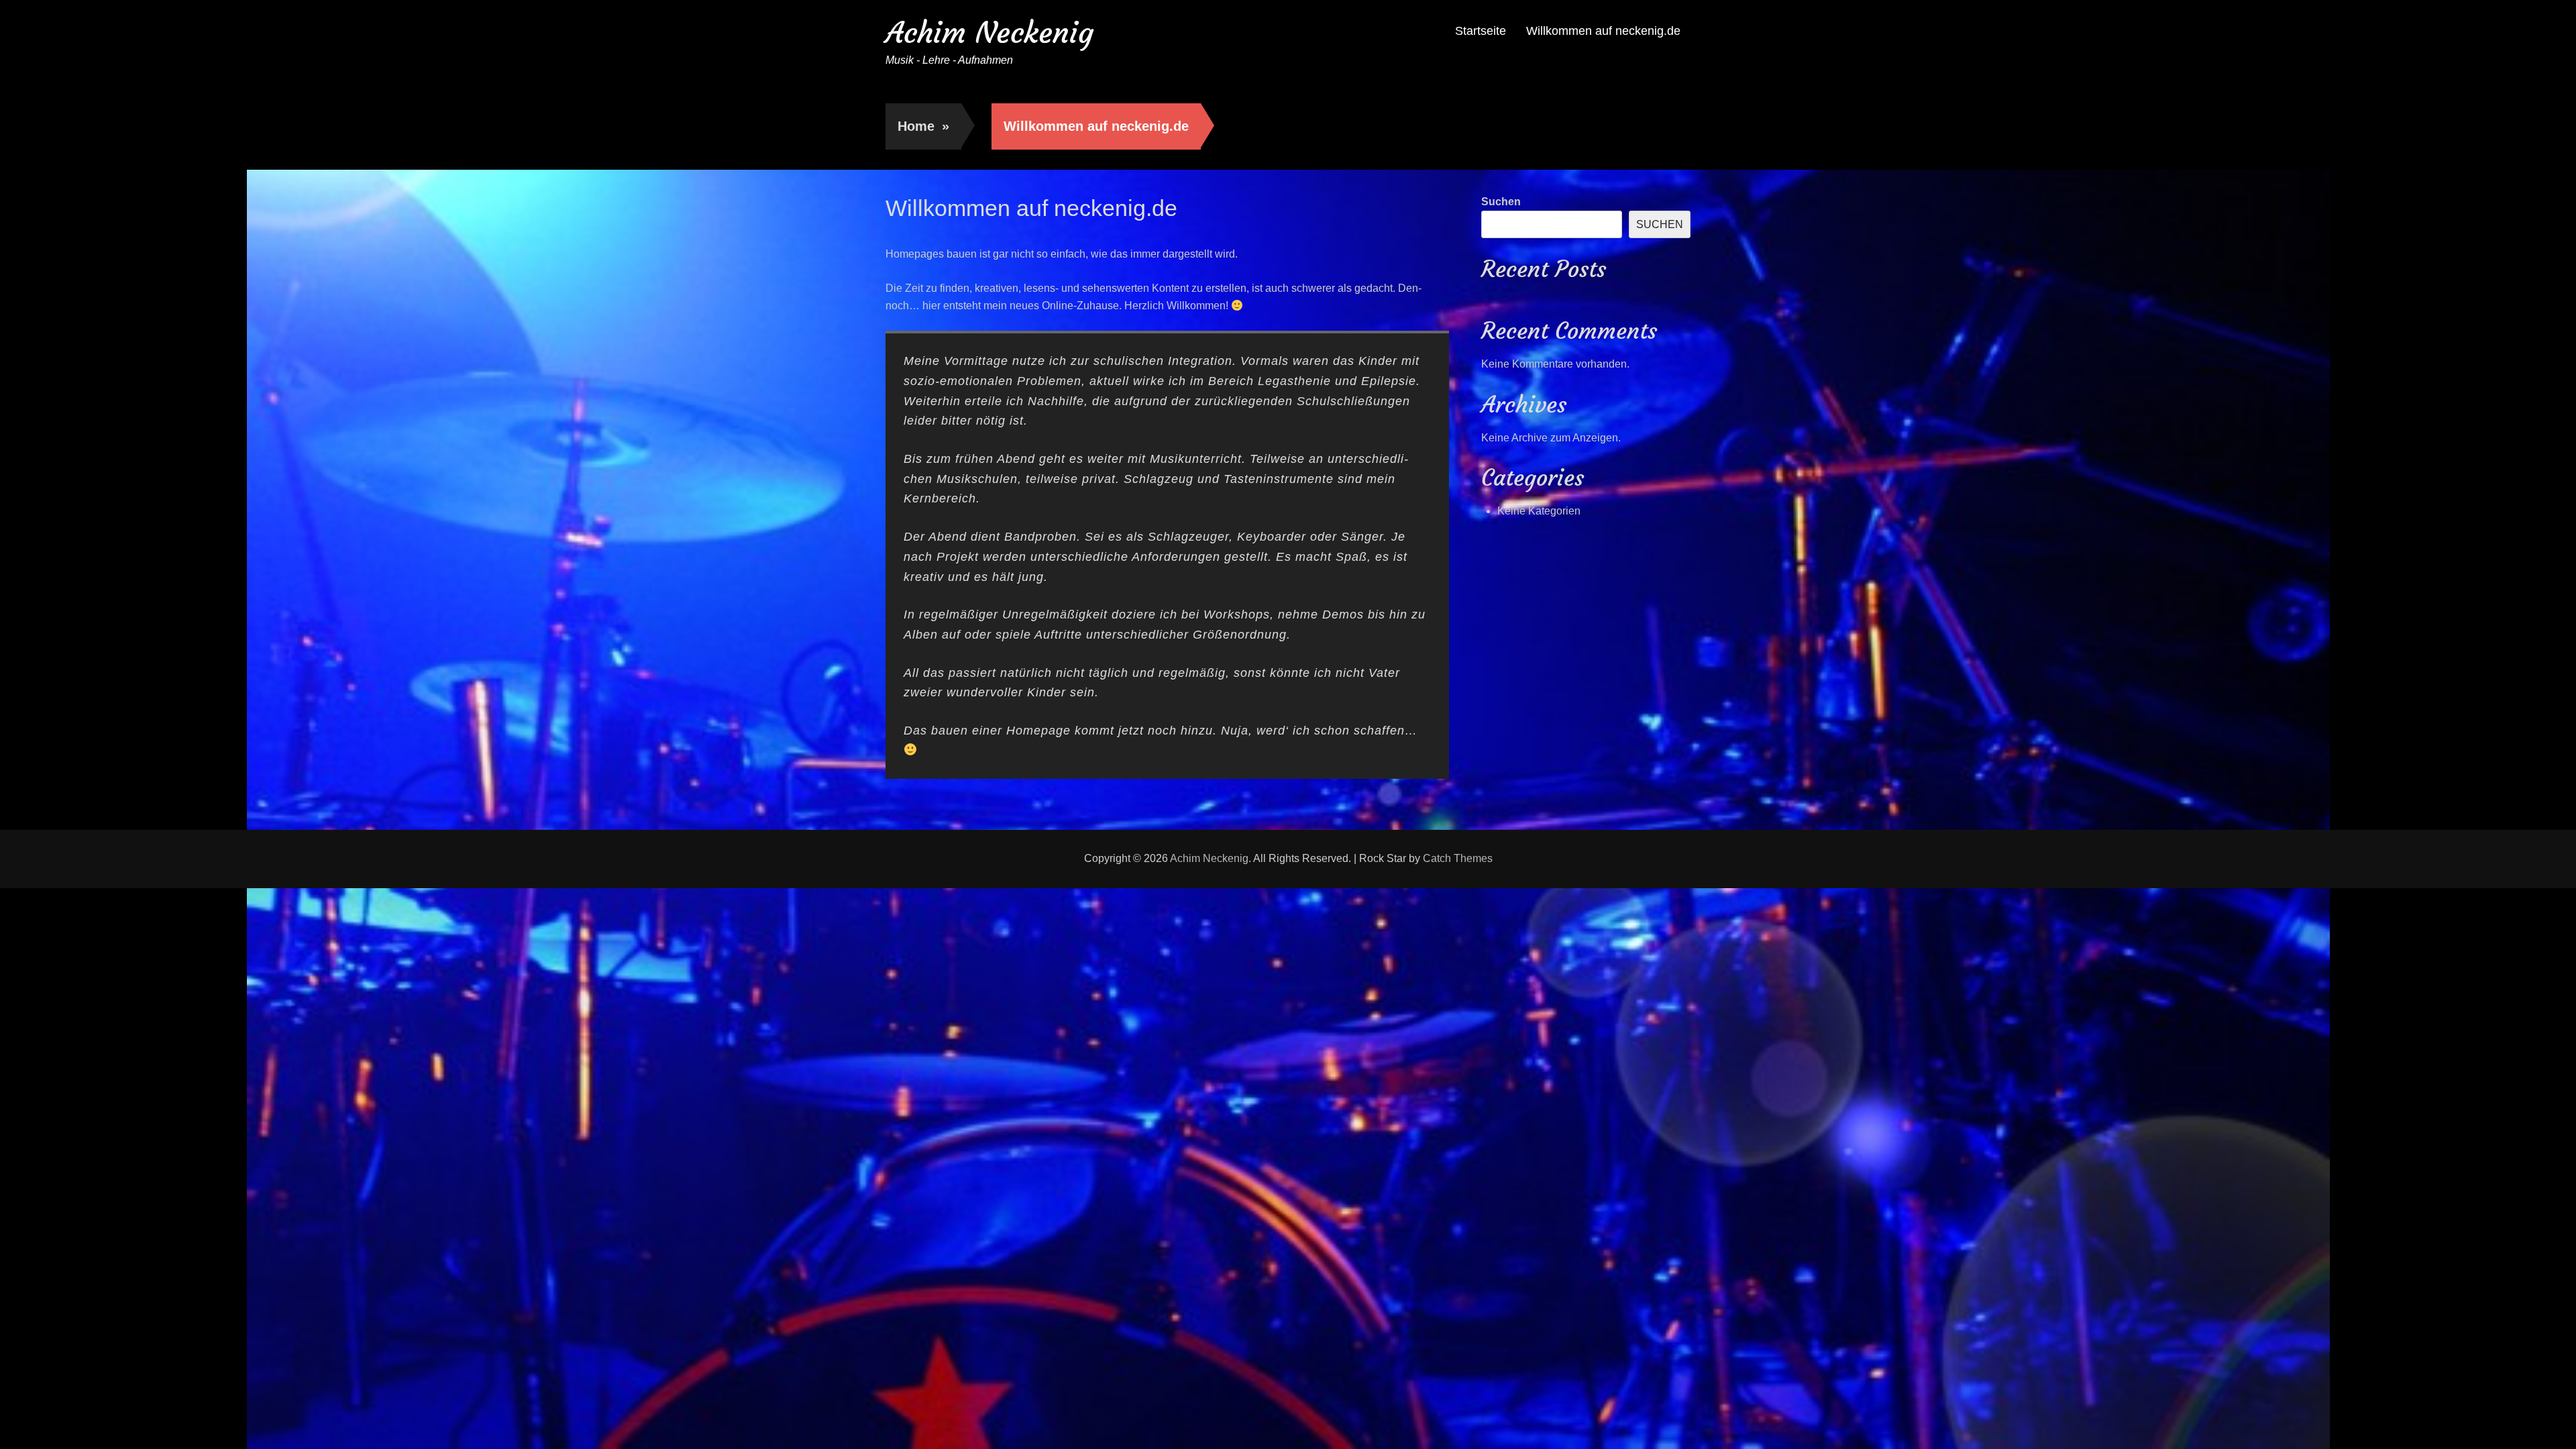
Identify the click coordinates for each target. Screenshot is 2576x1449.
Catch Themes (1458, 858)
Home (923, 126)
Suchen (1501, 202)
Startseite (1481, 31)
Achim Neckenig (989, 33)
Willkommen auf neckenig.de (1603, 31)
